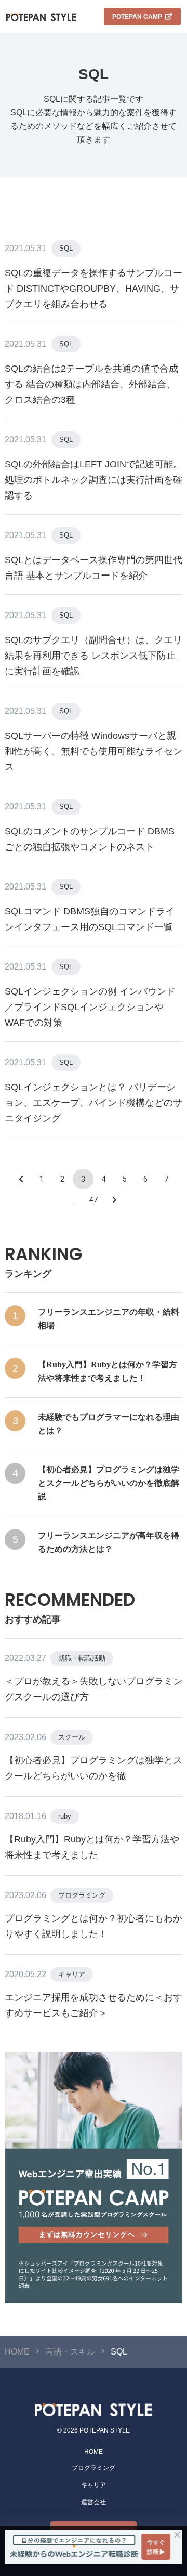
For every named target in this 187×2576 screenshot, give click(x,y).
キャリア (72, 1974)
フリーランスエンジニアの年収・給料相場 (109, 1319)
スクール (72, 1737)
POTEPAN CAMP (137, 17)
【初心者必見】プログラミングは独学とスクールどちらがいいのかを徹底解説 (109, 1483)
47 (94, 1200)
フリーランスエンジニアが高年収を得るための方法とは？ (109, 1542)
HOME (94, 2452)
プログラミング (82, 1895)
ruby (65, 1816)
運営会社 (94, 2502)
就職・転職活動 (82, 1658)
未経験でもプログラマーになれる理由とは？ (109, 1424)
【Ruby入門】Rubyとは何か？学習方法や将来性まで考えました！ (108, 1371)
